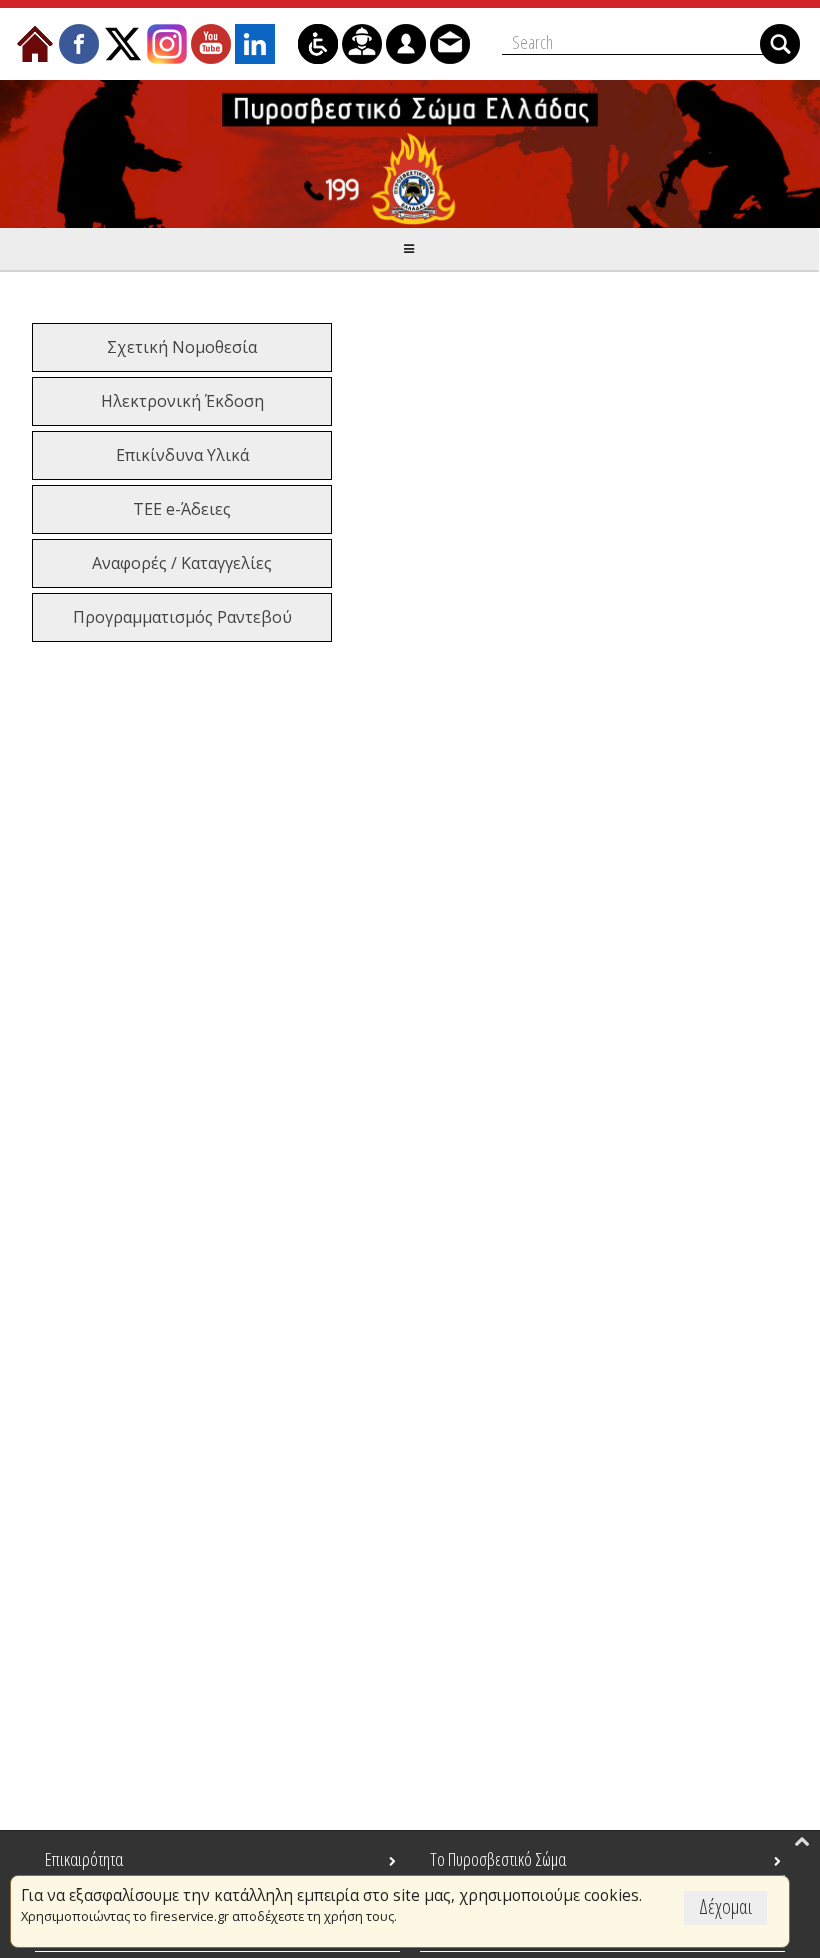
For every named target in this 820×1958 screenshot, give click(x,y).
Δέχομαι (725, 1906)
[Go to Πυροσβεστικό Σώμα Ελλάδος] (410, 154)
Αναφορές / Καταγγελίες (182, 563)
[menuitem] (35, 44)
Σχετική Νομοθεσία (182, 347)
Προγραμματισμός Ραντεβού (182, 617)
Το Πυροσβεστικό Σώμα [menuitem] (498, 1859)
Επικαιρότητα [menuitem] (84, 1859)
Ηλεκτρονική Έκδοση (182, 401)
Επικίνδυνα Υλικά (182, 455)
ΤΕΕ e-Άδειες (182, 509)
